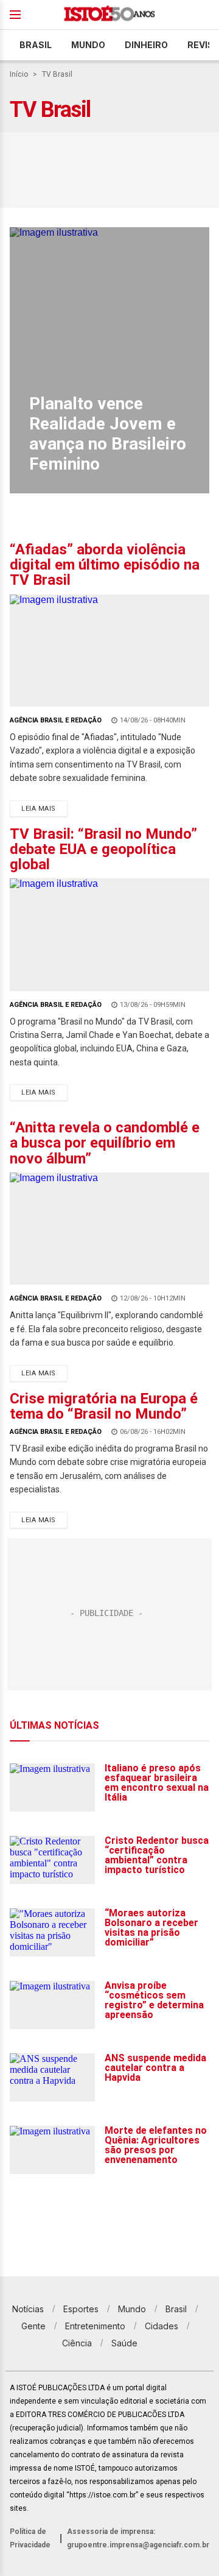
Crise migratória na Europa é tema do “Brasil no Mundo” (104, 1406)
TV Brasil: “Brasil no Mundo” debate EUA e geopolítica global (103, 849)
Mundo (88, 45)
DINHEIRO (146, 45)
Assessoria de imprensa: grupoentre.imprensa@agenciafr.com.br (138, 2538)
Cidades (162, 2326)
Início (19, 74)
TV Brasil (57, 74)
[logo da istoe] (109, 15)
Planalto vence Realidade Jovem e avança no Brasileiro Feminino (108, 434)
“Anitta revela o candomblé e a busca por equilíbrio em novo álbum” (105, 1143)
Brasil (36, 45)
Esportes (81, 2309)
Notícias (28, 2309)
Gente (33, 2326)
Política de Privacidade (30, 2538)
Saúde (124, 2343)
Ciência (77, 2343)
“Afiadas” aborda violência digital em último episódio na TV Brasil (105, 565)
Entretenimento (95, 2326)
